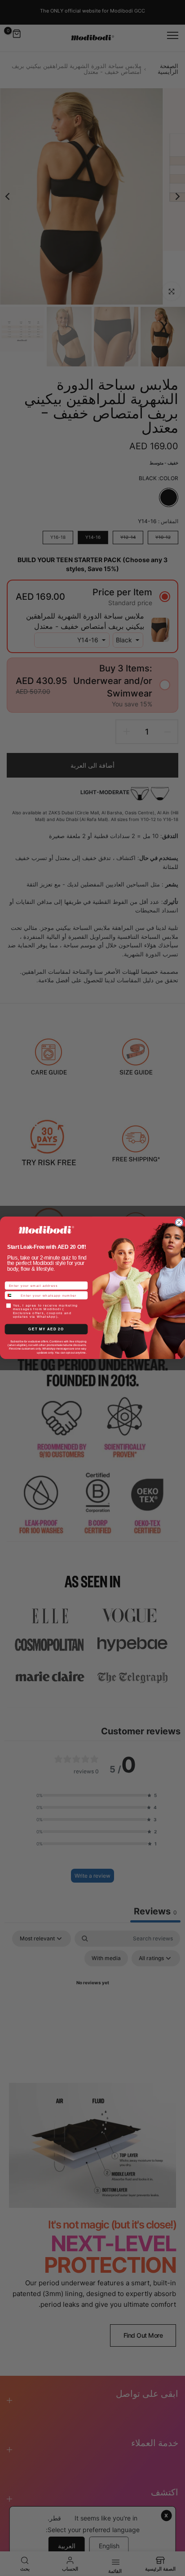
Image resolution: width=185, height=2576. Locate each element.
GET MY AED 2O (46, 1329)
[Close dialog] (179, 1223)
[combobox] (12, 1295)
